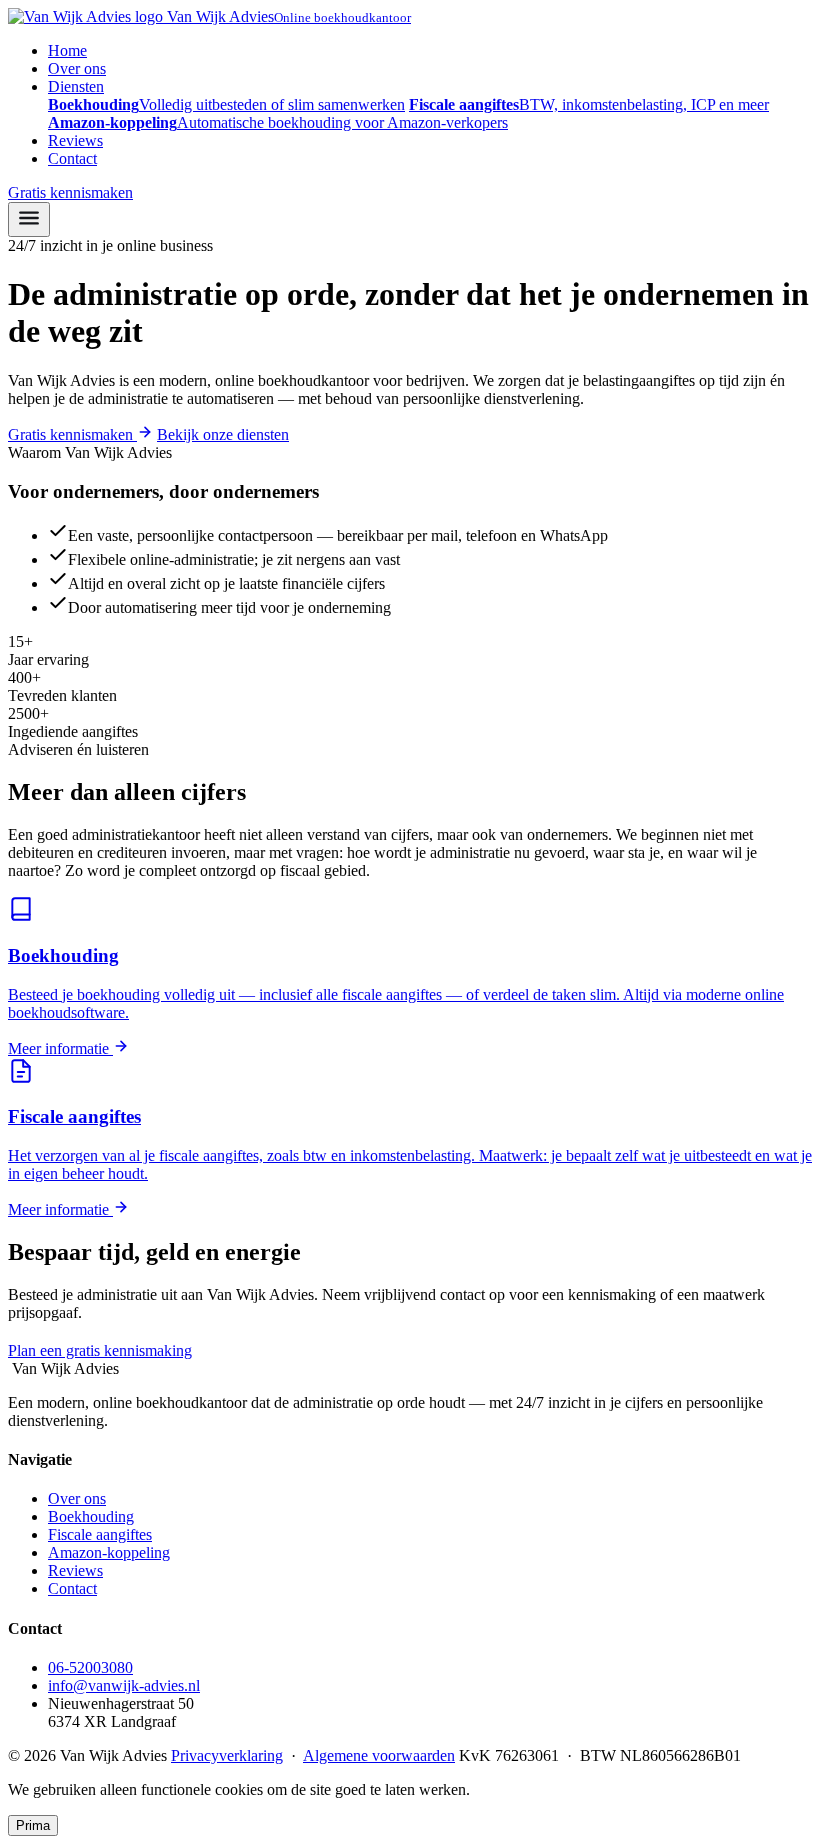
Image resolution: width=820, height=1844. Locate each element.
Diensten (76, 86)
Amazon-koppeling (109, 1552)
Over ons (77, 68)
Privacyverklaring (227, 1755)
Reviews (75, 140)
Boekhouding (91, 1516)
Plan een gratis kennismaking (100, 1350)
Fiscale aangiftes (100, 1534)
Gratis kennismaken (70, 192)
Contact (72, 158)
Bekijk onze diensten (223, 434)
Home (67, 50)
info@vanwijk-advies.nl (124, 1685)
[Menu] (29, 219)
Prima (33, 1825)
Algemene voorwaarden (379, 1755)
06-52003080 (258, 1350)
